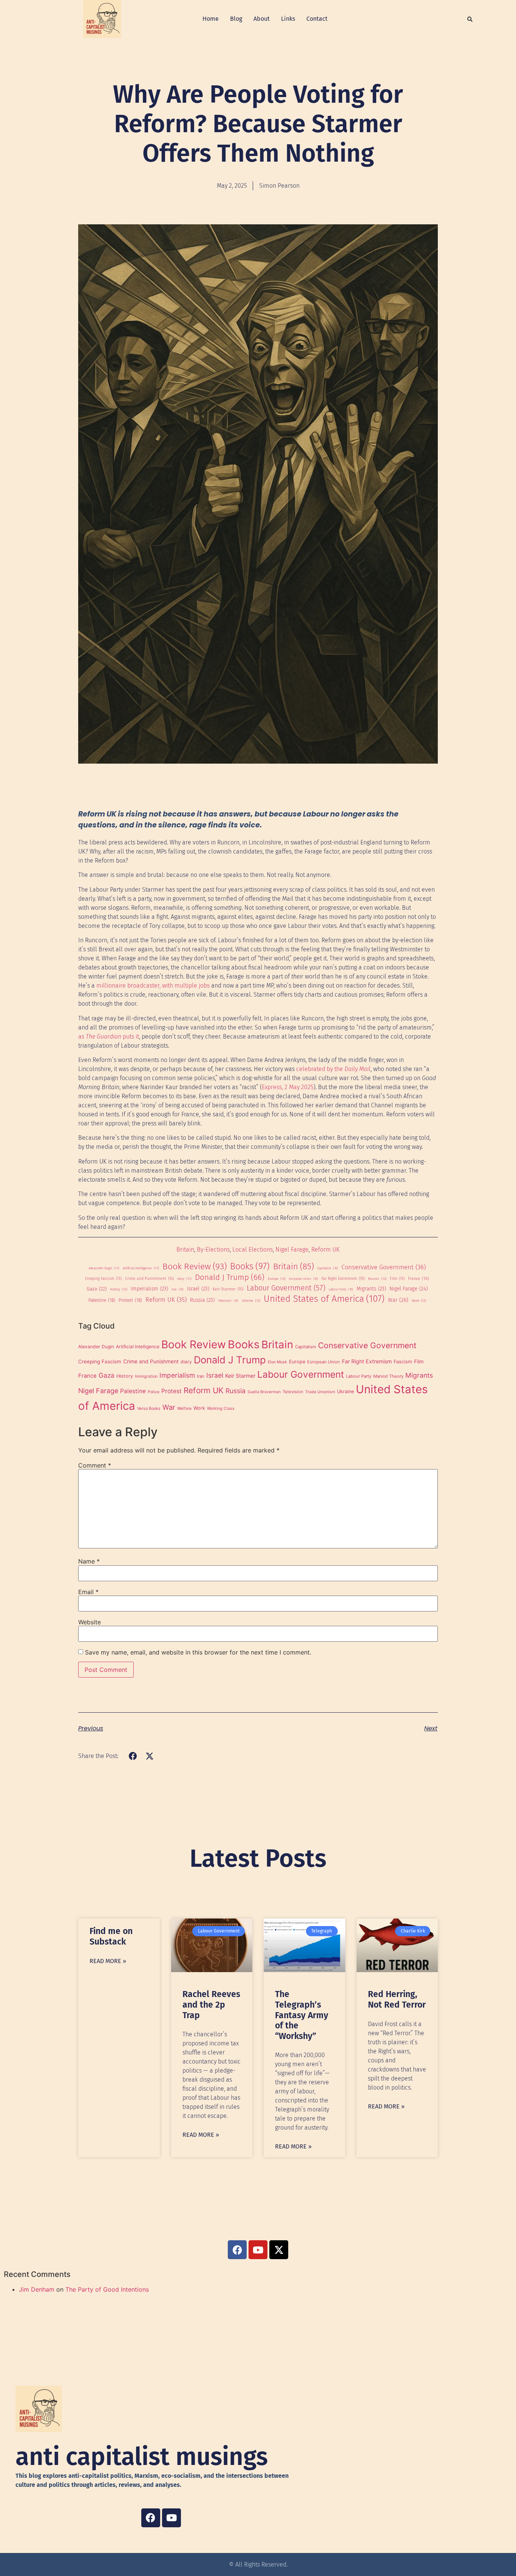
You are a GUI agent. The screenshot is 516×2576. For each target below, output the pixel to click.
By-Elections (213, 1249)
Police (154, 1392)
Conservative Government (384, 1267)
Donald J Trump (230, 1278)
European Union (304, 1279)
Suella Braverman (264, 1392)
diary (184, 1279)
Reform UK (325, 1249)
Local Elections (253, 1249)
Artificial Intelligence (141, 1268)
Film (397, 1279)
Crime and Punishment (149, 1279)
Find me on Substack (111, 1936)
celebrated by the (333, 1069)
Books (250, 1266)
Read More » (108, 1961)
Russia (202, 1300)
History (119, 1289)
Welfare (184, 1408)
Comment (95, 1465)
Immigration (146, 1376)
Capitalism (328, 1268)
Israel (198, 1289)
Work (419, 1300)
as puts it (109, 1036)
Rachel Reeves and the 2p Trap (211, 2004)
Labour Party (341, 1290)
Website (90, 1622)
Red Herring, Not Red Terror (397, 1999)
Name (89, 1561)
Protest (130, 1300)
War (398, 1300)
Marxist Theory (388, 1376)
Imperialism (149, 1289)
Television (228, 1301)
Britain (185, 1249)
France (419, 1279)
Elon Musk (277, 1362)
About (262, 19)
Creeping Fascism (103, 1279)
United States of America (324, 1299)
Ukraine (251, 1300)
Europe (277, 1279)
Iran (178, 1290)
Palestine (102, 1300)
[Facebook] (151, 2518)
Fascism (377, 1279)
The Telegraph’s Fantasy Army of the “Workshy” (302, 2015)
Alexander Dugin (104, 1268)
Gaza (97, 1289)
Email (88, 1592)
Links (288, 19)
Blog (236, 19)
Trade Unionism (320, 1392)
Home (211, 19)
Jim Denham (37, 2289)
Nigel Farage (292, 1249)
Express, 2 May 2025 (288, 1087)
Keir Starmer (228, 1289)
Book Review (195, 1266)
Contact (317, 19)
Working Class (221, 1408)
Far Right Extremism (343, 1279)
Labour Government (286, 1288)
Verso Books (149, 1408)
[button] (470, 19)
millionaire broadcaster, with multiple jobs (153, 985)
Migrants (371, 1289)
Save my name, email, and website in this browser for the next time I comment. (198, 1652)
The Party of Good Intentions (107, 2289)
